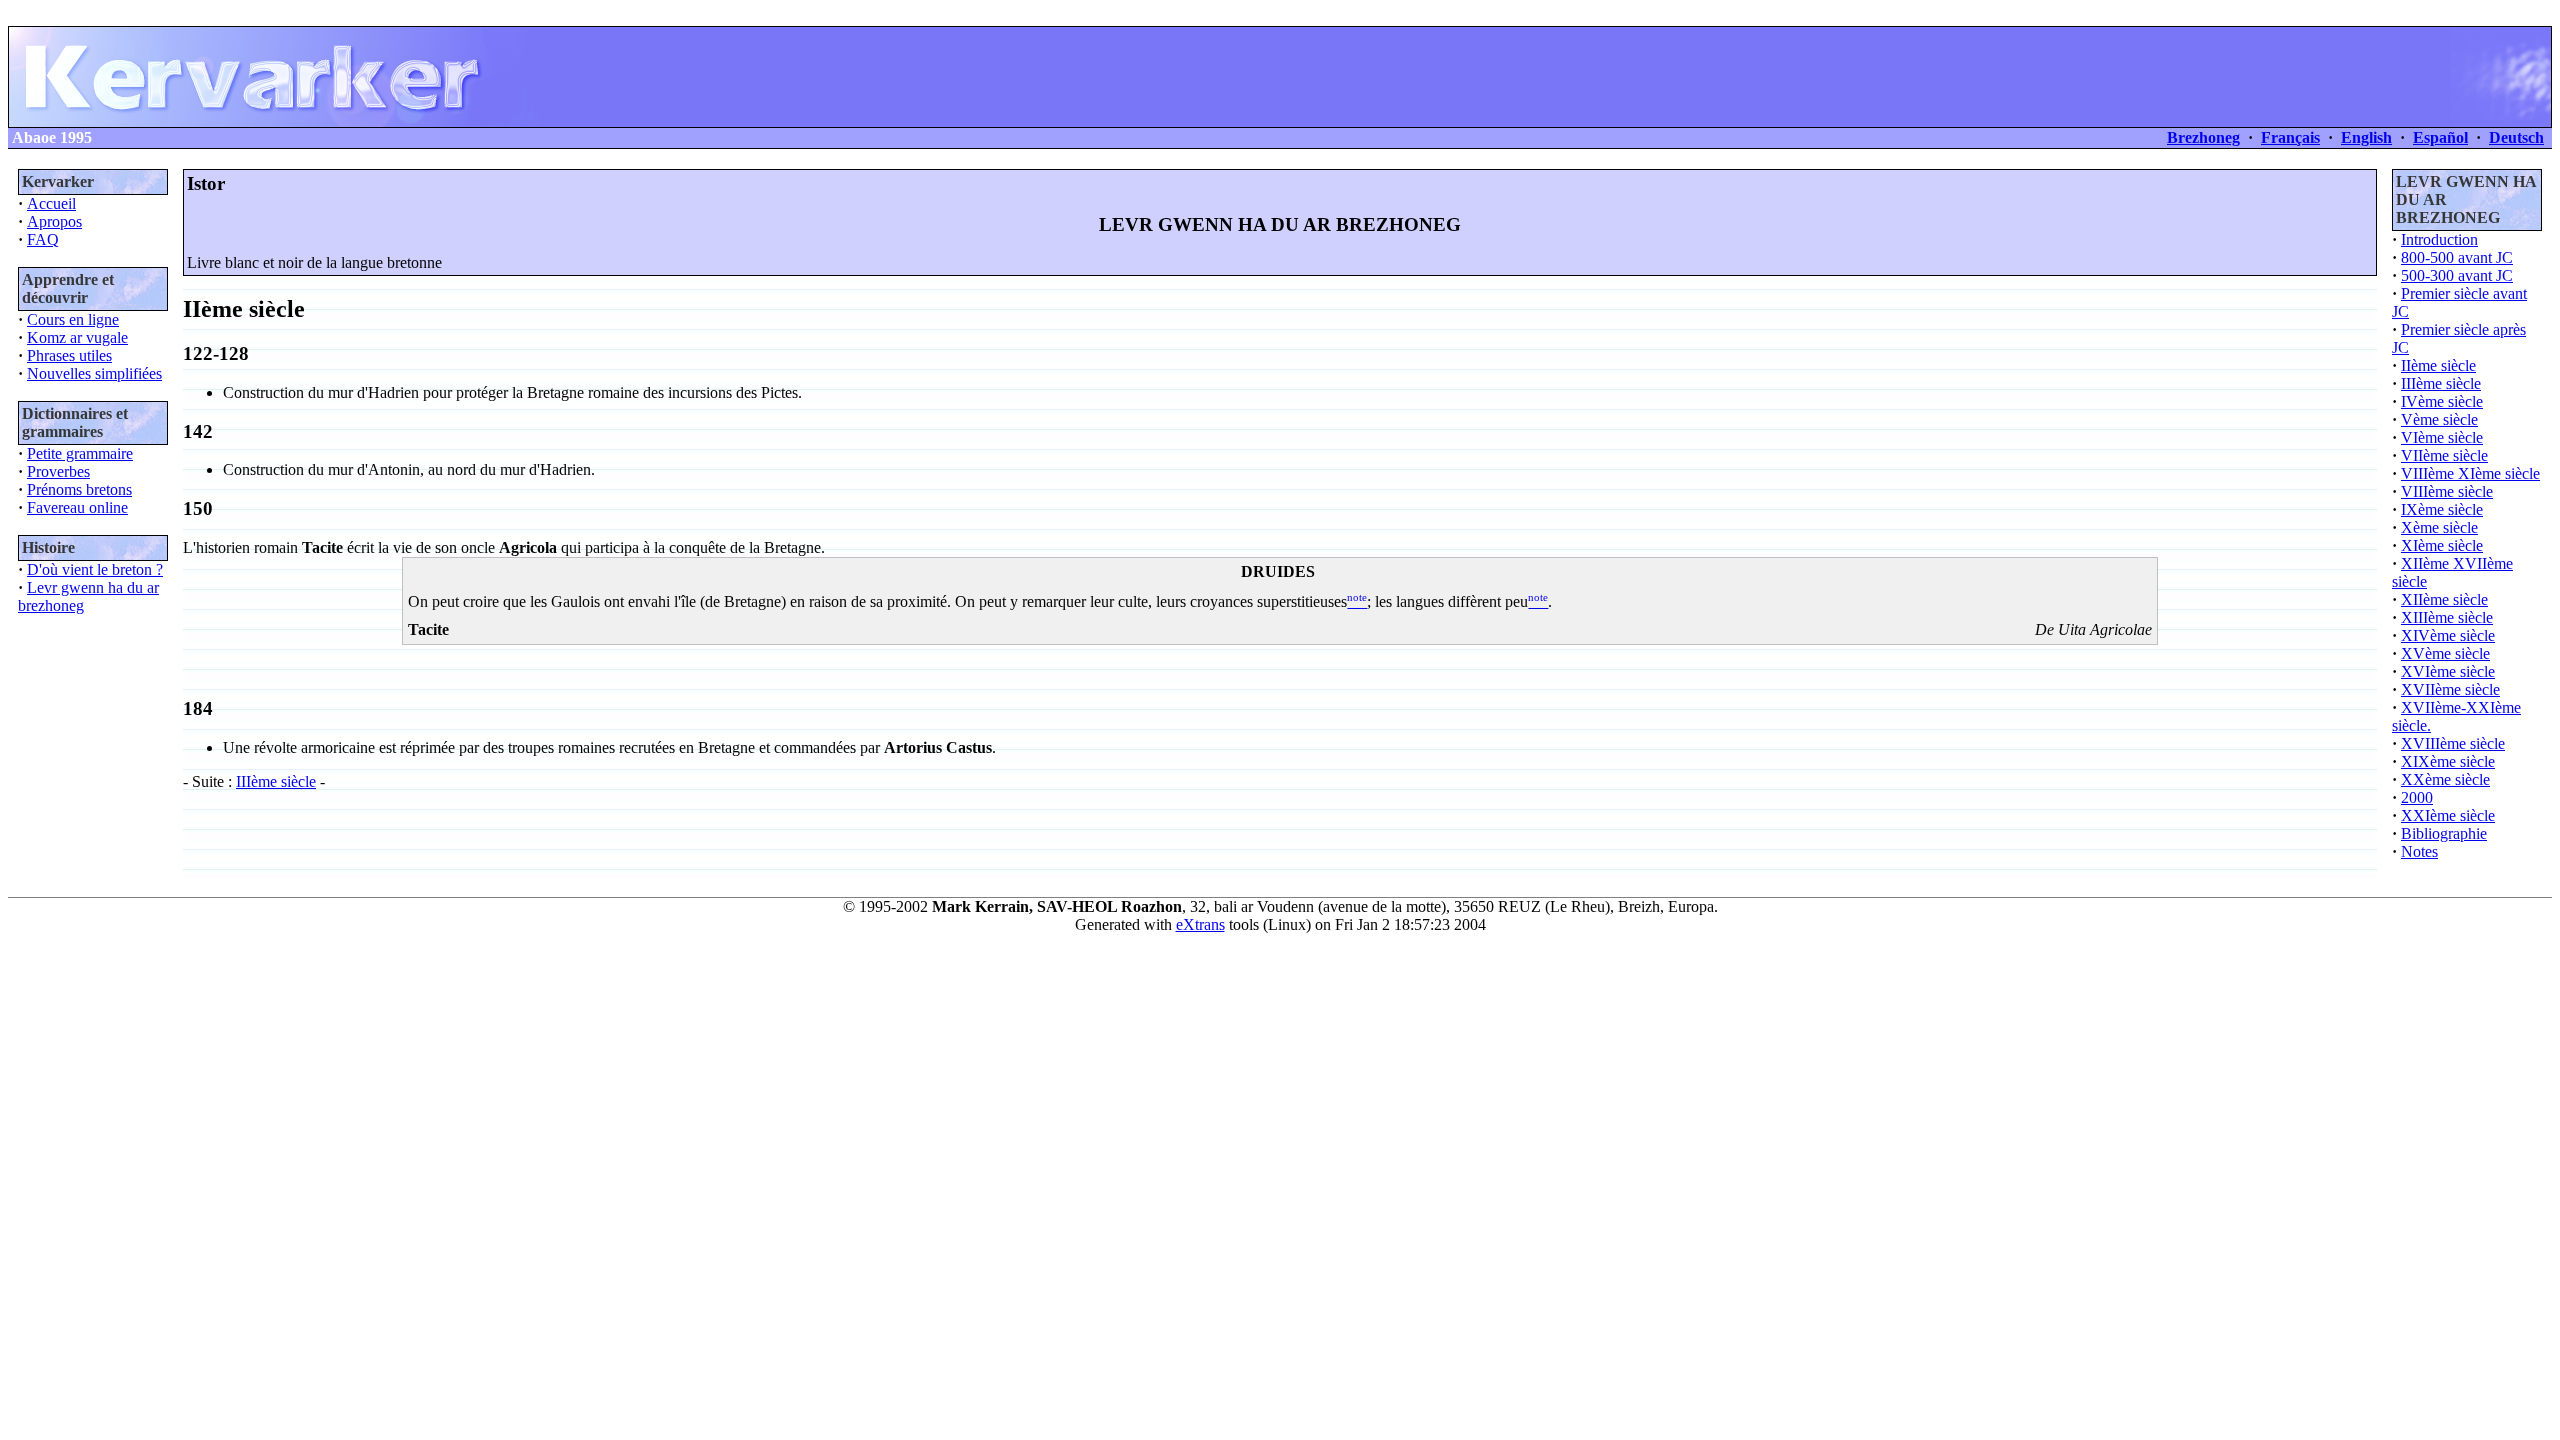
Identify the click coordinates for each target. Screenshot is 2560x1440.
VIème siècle (2442, 437)
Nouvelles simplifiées (94, 373)
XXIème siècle (2448, 815)
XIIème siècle (2444, 599)
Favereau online (77, 507)
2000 (2417, 797)
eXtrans (1200, 924)
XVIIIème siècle (2453, 743)
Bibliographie (2444, 833)
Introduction (2439, 239)
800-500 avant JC (2457, 257)
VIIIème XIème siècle (2470, 473)
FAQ (43, 239)
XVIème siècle (2448, 671)
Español (2440, 137)
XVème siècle (2445, 653)
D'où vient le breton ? (95, 569)
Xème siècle (2439, 527)
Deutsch (2516, 137)
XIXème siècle (2448, 761)
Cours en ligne (73, 319)
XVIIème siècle (2450, 689)
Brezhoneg (2203, 137)
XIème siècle (2442, 545)
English (2366, 137)
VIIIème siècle (2447, 491)
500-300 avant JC (2457, 275)
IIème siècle (2438, 365)
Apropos (54, 221)
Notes (2419, 851)
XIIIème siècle (2447, 617)
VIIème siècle (2444, 455)
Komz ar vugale (77, 337)
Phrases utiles (69, 355)
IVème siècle (2442, 401)
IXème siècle (2442, 509)
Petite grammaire (80, 453)
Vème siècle (2439, 419)
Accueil (51, 203)
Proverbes (58, 471)
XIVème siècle (2448, 635)
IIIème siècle (276, 781)
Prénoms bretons (79, 489)
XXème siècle (2445, 779)
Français (2290, 137)
